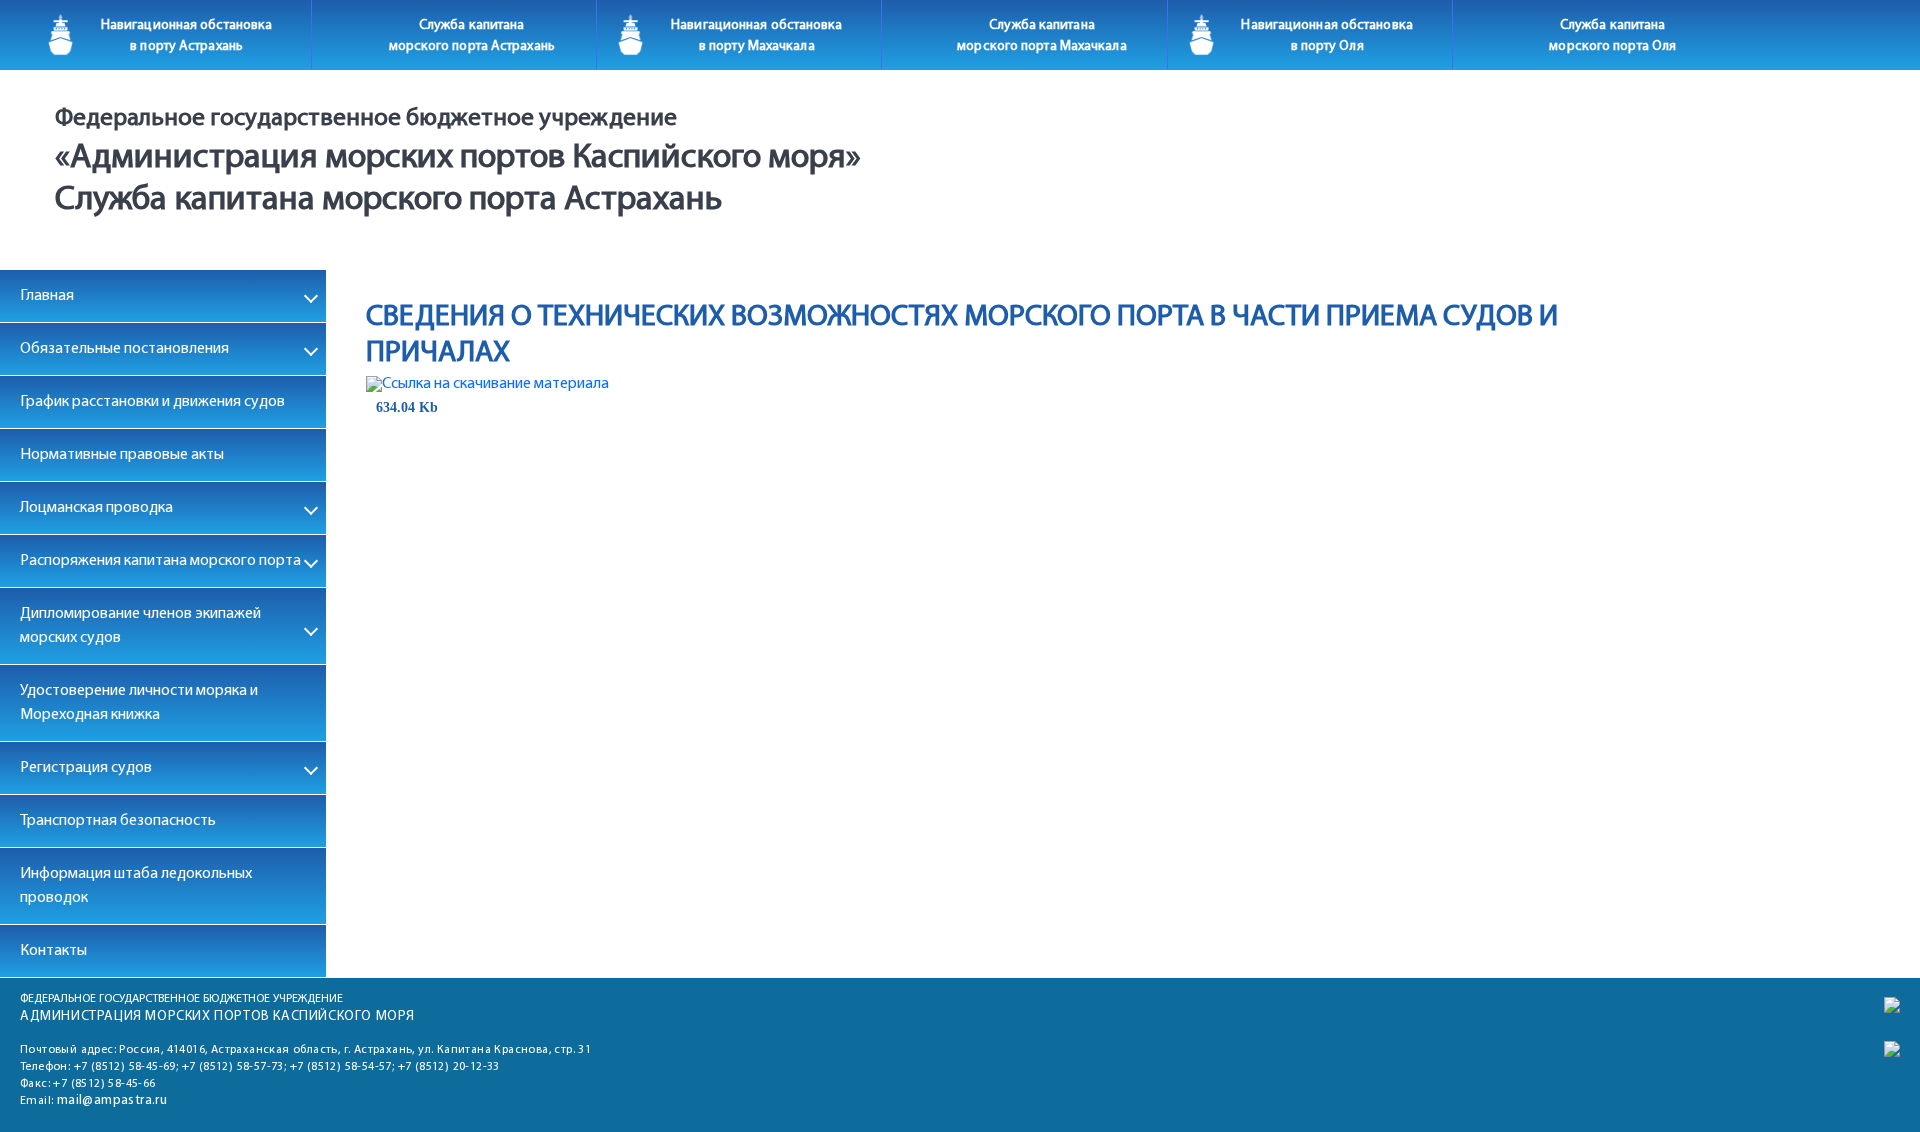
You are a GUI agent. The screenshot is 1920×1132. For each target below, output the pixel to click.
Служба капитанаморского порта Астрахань (472, 36)
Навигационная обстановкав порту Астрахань (186, 36)
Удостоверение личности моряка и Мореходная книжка (139, 703)
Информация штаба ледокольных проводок (136, 886)
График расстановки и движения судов (152, 402)
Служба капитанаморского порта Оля (1612, 36)
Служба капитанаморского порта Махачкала (1041, 36)
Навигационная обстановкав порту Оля (1326, 36)
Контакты (53, 951)
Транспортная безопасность (118, 821)
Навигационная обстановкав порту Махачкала (756, 36)
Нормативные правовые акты (122, 455)
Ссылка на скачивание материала (495, 384)
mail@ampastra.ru (112, 1100)
